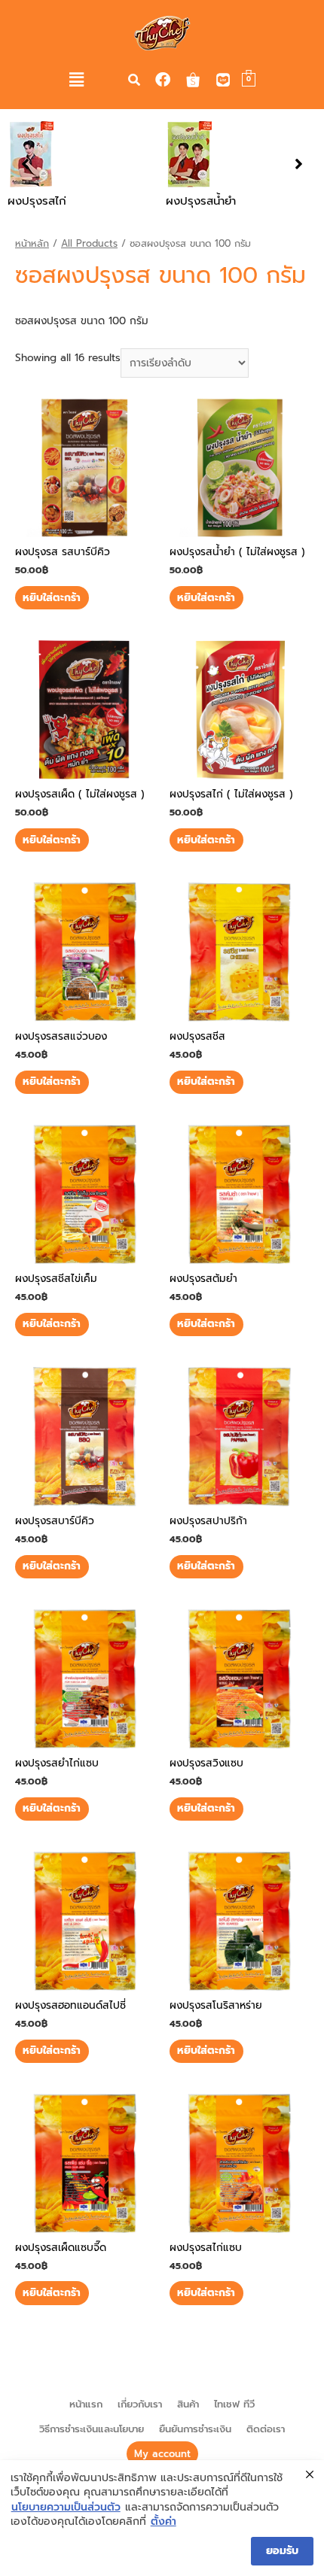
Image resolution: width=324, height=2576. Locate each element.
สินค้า (188, 2404)
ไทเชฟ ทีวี (234, 2404)
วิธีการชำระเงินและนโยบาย (92, 2429)
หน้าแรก (86, 2404)
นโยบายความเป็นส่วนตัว (66, 2508)
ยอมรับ (282, 2551)
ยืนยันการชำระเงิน (195, 2429)
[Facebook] (163, 80)
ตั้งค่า (164, 2522)
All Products (89, 243)
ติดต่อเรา (266, 2429)
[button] (77, 80)
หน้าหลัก (32, 243)
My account (162, 2454)
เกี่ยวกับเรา (140, 2404)
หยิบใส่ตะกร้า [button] (52, 598)
